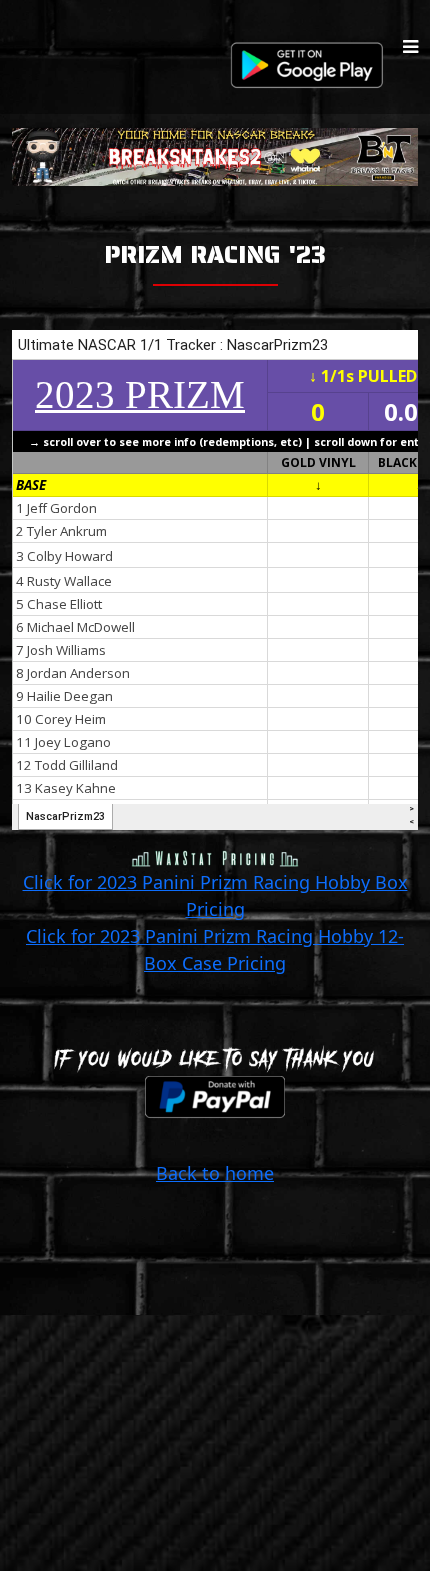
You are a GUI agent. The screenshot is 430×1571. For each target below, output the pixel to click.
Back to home (215, 1173)
